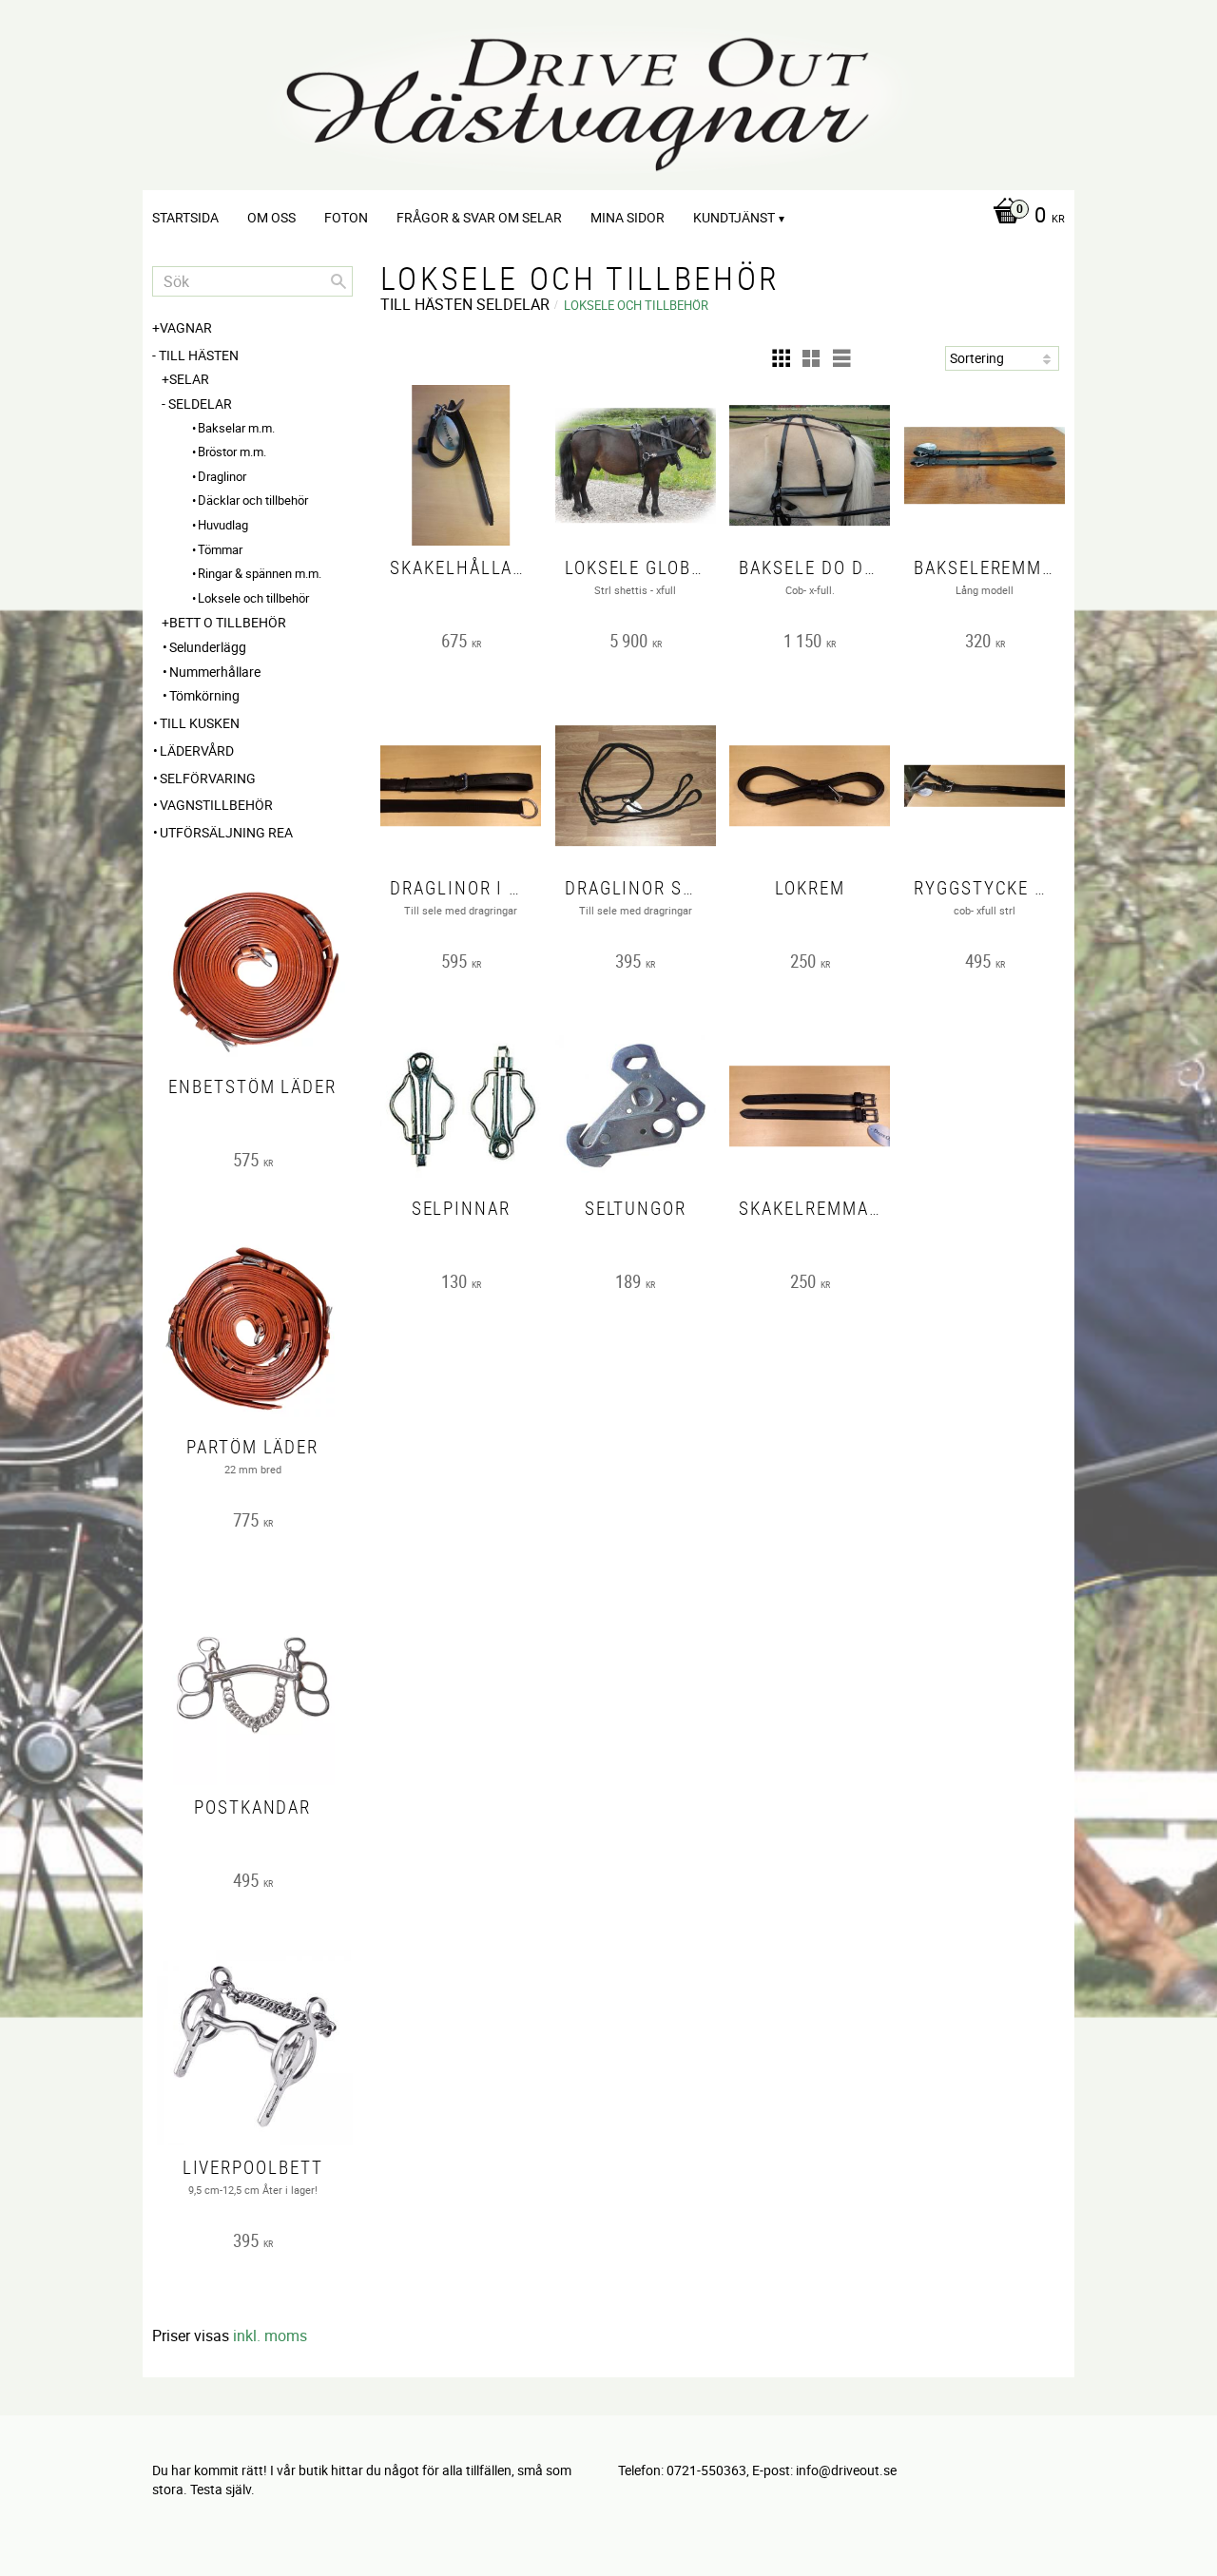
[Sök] (338, 281)
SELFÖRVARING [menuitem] (208, 778)
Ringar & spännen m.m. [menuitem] (260, 573)
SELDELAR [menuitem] (200, 404)
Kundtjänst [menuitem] (734, 217)
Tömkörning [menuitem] (204, 695)
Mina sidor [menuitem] (628, 217)
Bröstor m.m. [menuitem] (232, 452)
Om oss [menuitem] (271, 217)
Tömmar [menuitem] (220, 549)
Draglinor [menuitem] (222, 476)
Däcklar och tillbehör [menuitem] (253, 500)
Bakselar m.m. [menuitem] (236, 428)
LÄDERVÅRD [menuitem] (197, 750)
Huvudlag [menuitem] (223, 525)
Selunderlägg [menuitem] (208, 647)
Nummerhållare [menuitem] (215, 672)
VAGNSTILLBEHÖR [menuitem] (216, 805)
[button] (781, 358)
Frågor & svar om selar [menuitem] (479, 217)
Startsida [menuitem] (185, 217)
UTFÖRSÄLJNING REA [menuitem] (226, 832)
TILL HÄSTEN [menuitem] (199, 355)
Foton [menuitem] (346, 217)
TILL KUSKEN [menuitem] (200, 723)
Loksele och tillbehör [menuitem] (253, 598)
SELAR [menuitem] (189, 379)
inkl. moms (270, 2336)
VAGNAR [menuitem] (186, 327)
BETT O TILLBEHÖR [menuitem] (228, 622)
